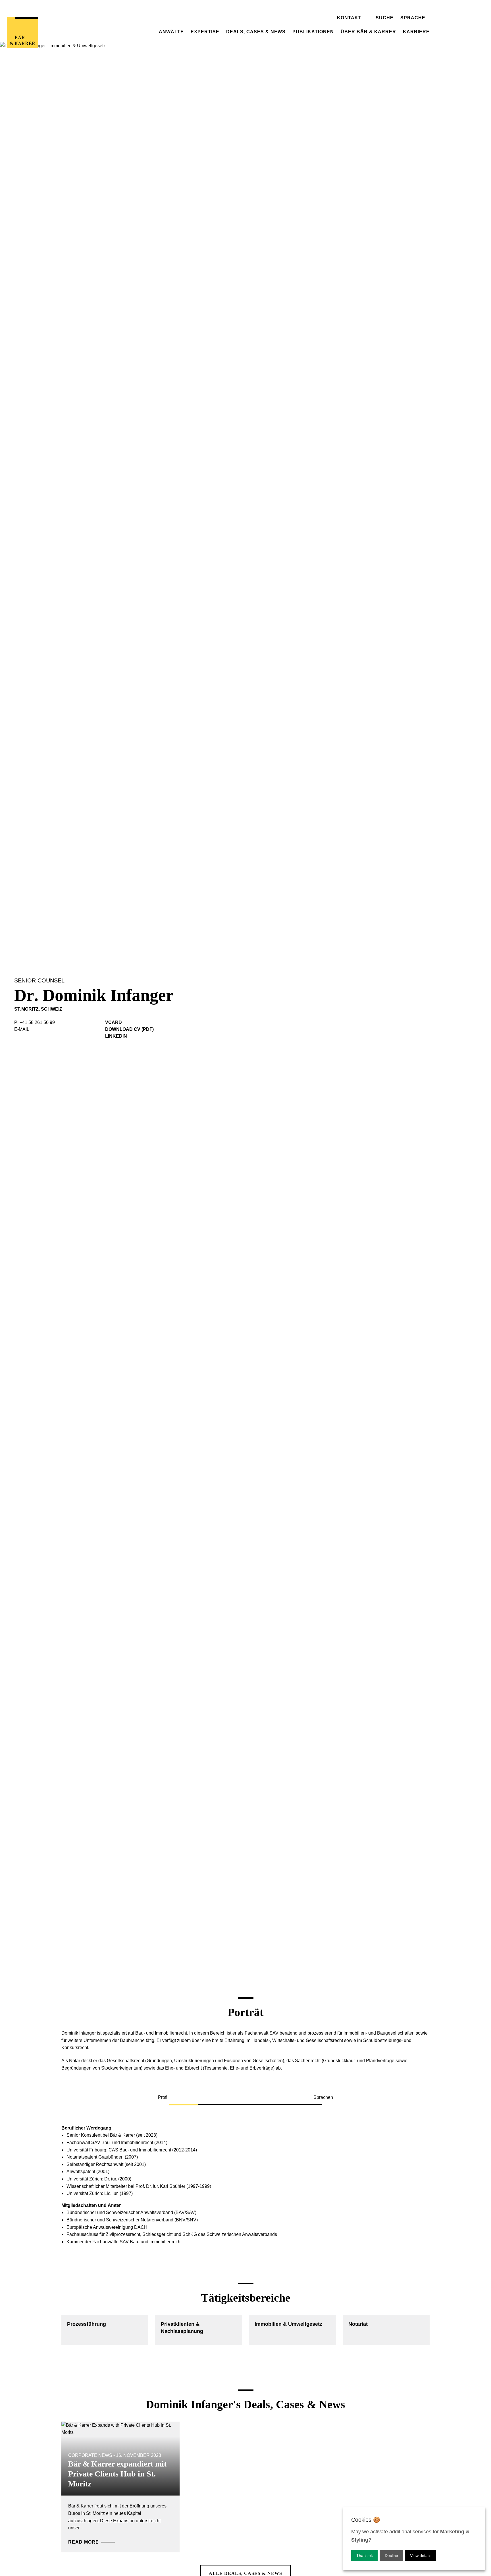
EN (404, 3)
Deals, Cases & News (256, 32)
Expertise (205, 32)
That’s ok (365, 2556)
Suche (385, 18)
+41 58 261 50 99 (37, 1022)
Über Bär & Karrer (368, 32)
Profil (163, 2097)
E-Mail (22, 1029)
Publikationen (313, 32)
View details (421, 2556)
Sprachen (323, 2097)
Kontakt (349, 18)
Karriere (416, 32)
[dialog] (414, 2539)
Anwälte (171, 32)
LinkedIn (116, 1036)
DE (404, 10)
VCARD (114, 1022)
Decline (391, 2556)
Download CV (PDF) (129, 1029)
